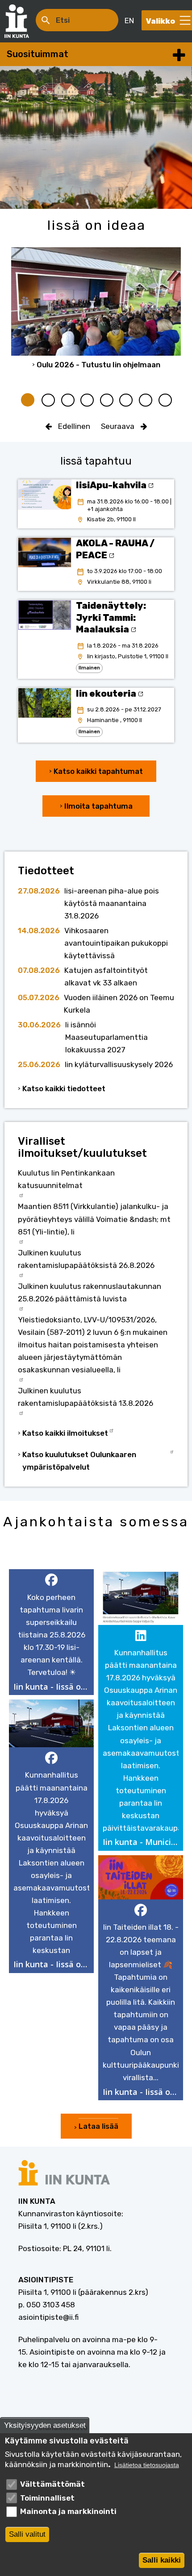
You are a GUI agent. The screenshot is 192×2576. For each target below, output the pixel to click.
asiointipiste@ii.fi (48, 2317)
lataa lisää (98, 2126)
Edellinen (74, 426)
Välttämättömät (52, 2484)
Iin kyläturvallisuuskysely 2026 (119, 1064)
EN (129, 21)
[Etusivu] (21, 21)
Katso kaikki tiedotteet (64, 1089)
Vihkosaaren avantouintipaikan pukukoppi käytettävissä (116, 943)
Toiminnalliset (47, 2498)
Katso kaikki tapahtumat (98, 771)
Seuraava (118, 426)
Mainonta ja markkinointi (68, 2511)
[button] (51, 1632)
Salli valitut (27, 2534)
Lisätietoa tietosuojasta (147, 2465)
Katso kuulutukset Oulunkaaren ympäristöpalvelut (79, 1461)
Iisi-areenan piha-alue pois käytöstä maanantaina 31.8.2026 (112, 903)
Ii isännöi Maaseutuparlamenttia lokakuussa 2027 (106, 1037)
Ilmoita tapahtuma (98, 806)
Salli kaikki (162, 2560)
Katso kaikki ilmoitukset (65, 1433)
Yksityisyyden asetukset (45, 2425)
